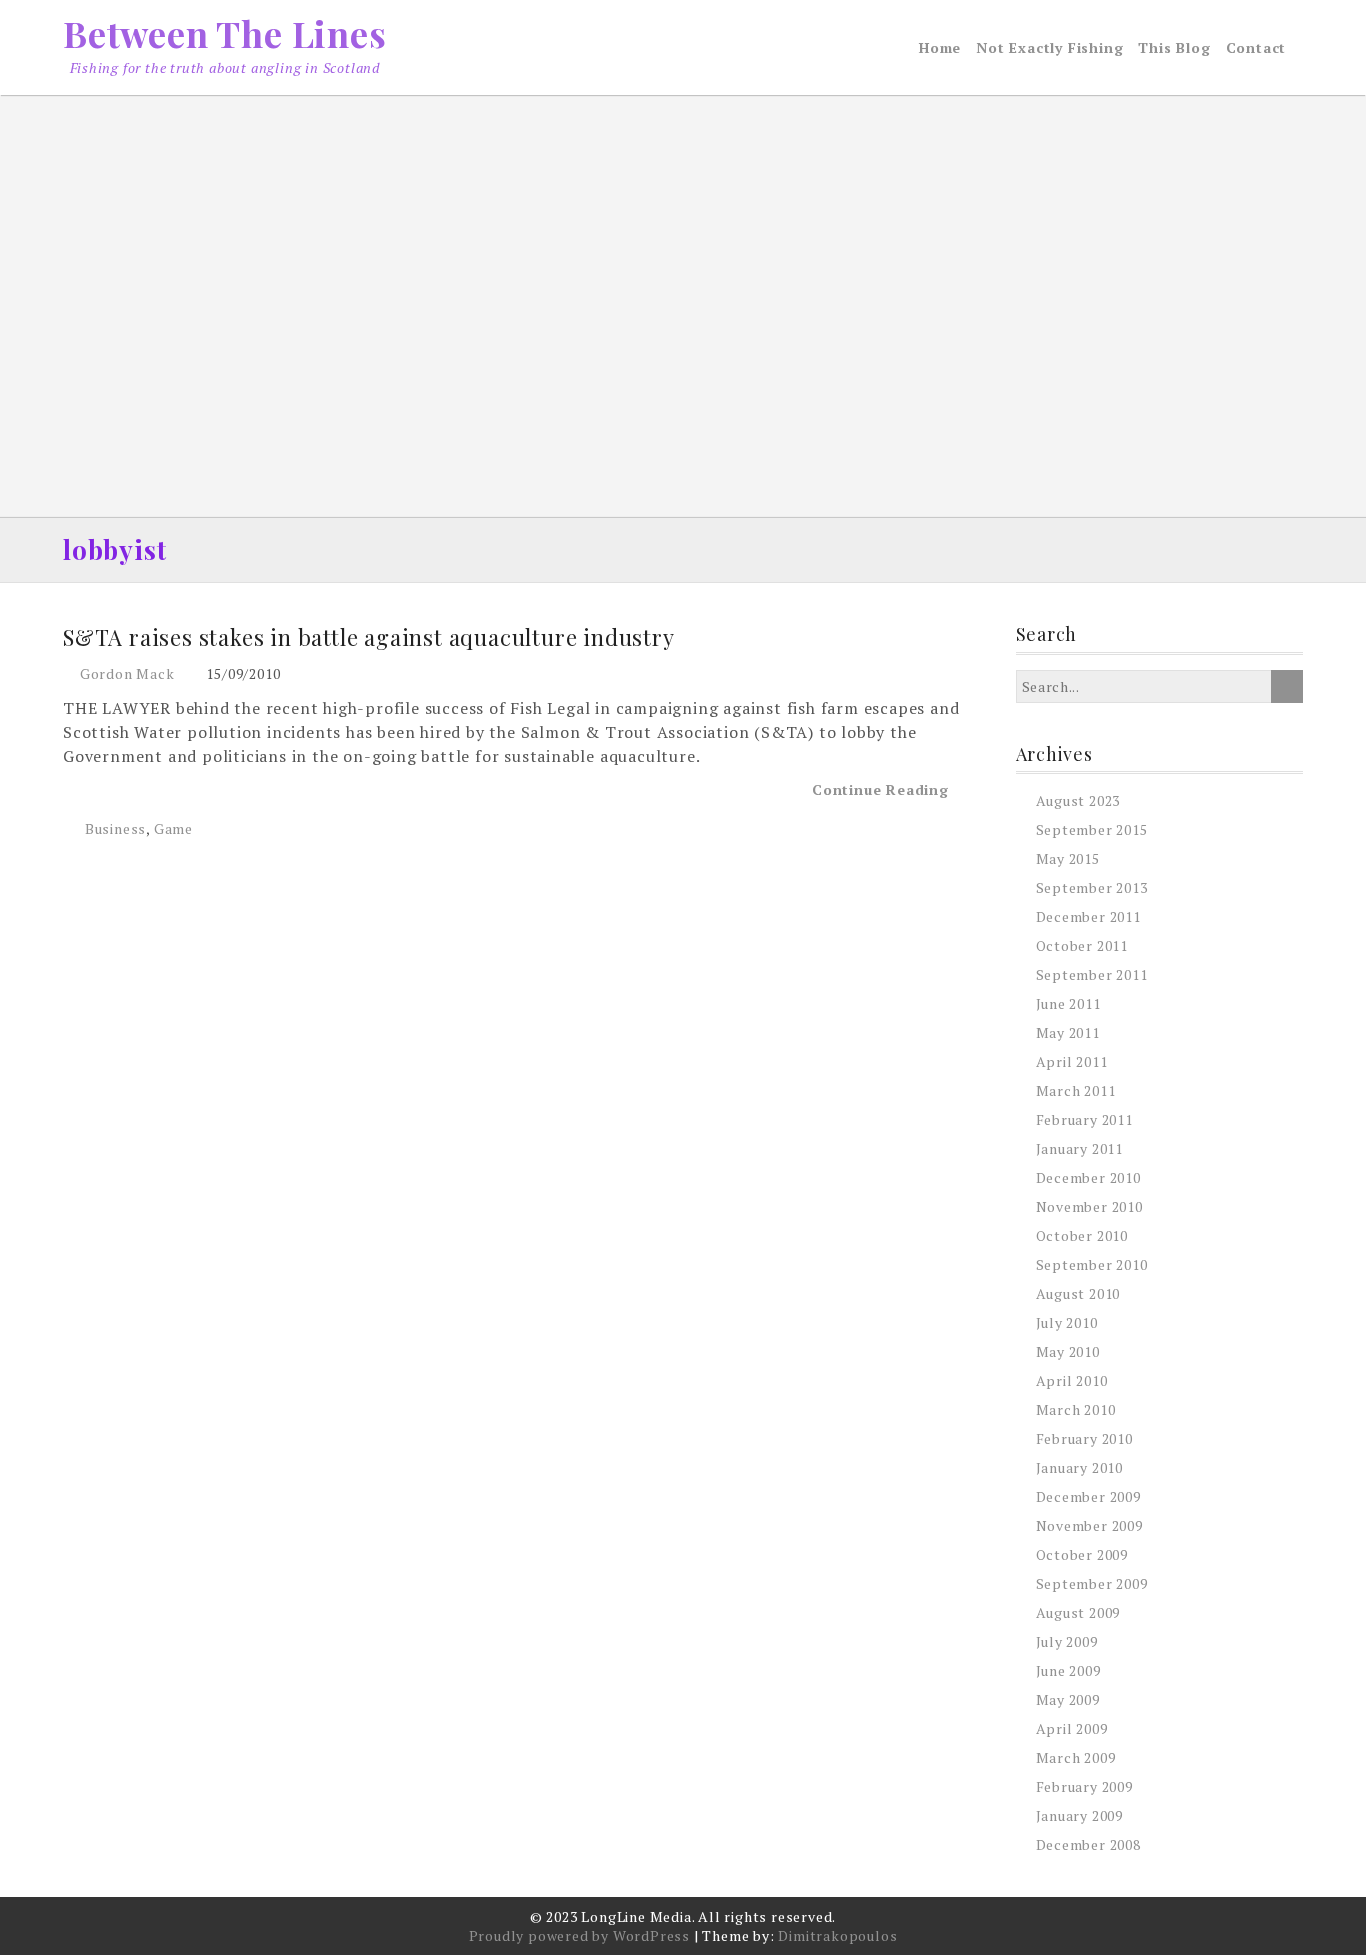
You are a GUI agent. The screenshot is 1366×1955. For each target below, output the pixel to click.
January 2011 (1080, 1148)
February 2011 (1084, 1119)
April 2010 (1072, 1380)
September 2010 (1092, 1264)
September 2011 (1092, 974)
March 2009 (1076, 1757)
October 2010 (1082, 1235)
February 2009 (1084, 1786)
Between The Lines (225, 33)
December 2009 (1088, 1496)
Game (173, 828)
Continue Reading (883, 789)
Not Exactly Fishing (1049, 47)
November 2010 (1089, 1206)
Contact (1256, 47)
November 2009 (1089, 1525)
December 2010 (1088, 1177)
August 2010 (1078, 1293)
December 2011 (1088, 916)
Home (940, 47)
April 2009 (1072, 1728)
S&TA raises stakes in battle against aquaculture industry (369, 637)
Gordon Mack (127, 673)
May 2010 (1068, 1351)
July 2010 (1067, 1322)
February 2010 (1084, 1438)
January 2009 (1080, 1815)
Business (115, 828)
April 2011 (1072, 1061)
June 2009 (1068, 1670)
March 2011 (1076, 1090)
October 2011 (1082, 945)
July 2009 (1067, 1641)
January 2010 (1080, 1467)
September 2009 (1092, 1583)
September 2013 (1092, 887)
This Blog (1174, 47)
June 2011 (1068, 1003)
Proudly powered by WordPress (579, 1935)
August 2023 (1078, 800)
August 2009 (1078, 1612)
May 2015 (1068, 858)
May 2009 (1068, 1699)
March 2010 (1076, 1409)
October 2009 (1082, 1554)
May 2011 (1068, 1032)
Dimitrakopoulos (837, 1935)
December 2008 (1088, 1844)
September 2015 (1092, 829)
